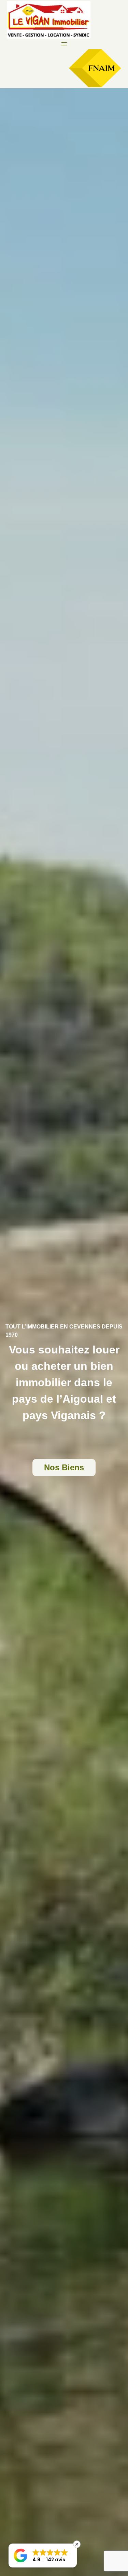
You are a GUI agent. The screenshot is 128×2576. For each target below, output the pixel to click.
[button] (43, 2555)
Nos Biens (64, 1467)
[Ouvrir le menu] (64, 44)
